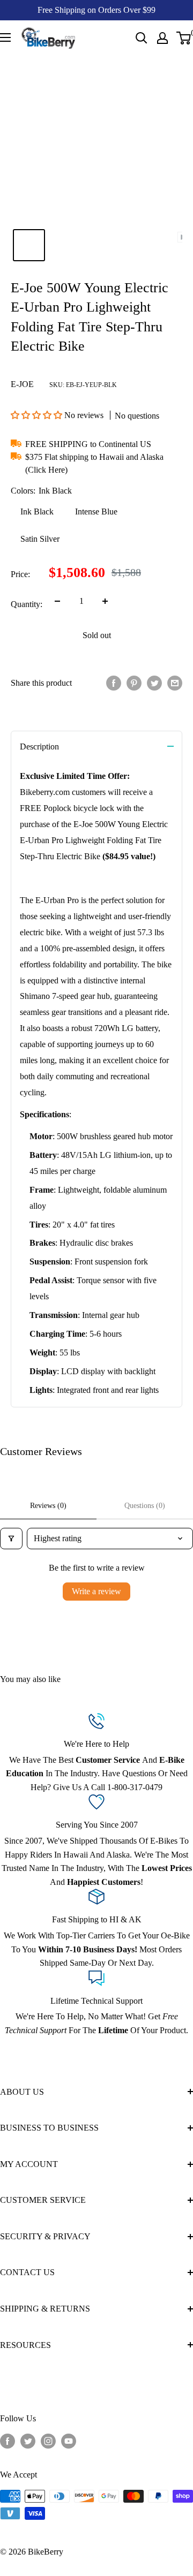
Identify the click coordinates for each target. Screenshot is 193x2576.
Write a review (96, 1591)
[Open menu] (5, 37)
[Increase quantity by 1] (105, 601)
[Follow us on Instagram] (48, 2441)
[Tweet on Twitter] (154, 683)
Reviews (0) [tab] (48, 1506)
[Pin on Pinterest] (134, 683)
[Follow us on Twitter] (28, 2441)
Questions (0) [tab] (145, 1506)
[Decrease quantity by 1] (57, 601)
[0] (184, 38)
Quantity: (27, 604)
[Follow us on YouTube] (69, 2441)
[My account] (162, 38)
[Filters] (11, 1539)
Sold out (97, 635)
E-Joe (22, 384)
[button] (38, 415)
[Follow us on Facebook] (8, 2441)
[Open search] (142, 38)
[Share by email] (175, 683)
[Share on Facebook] (114, 683)
